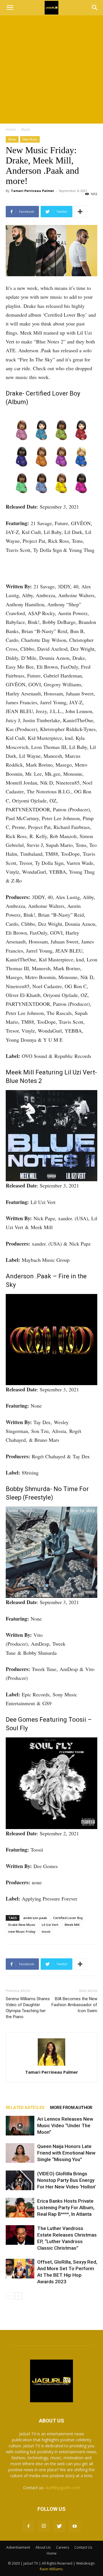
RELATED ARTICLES (25, 2108)
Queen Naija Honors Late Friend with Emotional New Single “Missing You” (66, 2153)
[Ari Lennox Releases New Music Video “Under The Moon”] (20, 2126)
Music (26, 129)
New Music (30, 139)
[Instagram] (44, 2526)
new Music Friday (22, 1931)
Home (11, 129)
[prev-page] (9, 2296)
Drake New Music (22, 1925)
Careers (63, 2547)
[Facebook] (28, 2526)
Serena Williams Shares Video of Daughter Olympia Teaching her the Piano (28, 2008)
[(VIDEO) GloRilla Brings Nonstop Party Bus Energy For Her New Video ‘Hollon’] (20, 2180)
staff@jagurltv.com (63, 2488)
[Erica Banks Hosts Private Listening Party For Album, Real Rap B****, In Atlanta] (20, 2208)
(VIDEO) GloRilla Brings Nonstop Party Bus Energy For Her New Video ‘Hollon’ (67, 2180)
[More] (80, 212)
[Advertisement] (51, 69)
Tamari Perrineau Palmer (32, 191)
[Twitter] (59, 2526)
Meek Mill (72, 1925)
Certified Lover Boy (68, 1918)
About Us (43, 2547)
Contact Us (83, 2547)
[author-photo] (51, 2052)
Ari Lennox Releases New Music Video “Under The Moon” (65, 2125)
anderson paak (35, 1918)
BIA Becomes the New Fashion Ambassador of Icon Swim (74, 2005)
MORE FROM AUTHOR (71, 2108)
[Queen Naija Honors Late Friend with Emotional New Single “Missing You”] (20, 2153)
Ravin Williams (52, 2569)
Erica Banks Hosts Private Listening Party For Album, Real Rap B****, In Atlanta (66, 2208)
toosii (46, 1931)
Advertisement (18, 2547)
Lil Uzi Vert (50, 1925)
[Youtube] (75, 2526)
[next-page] (18, 2296)
